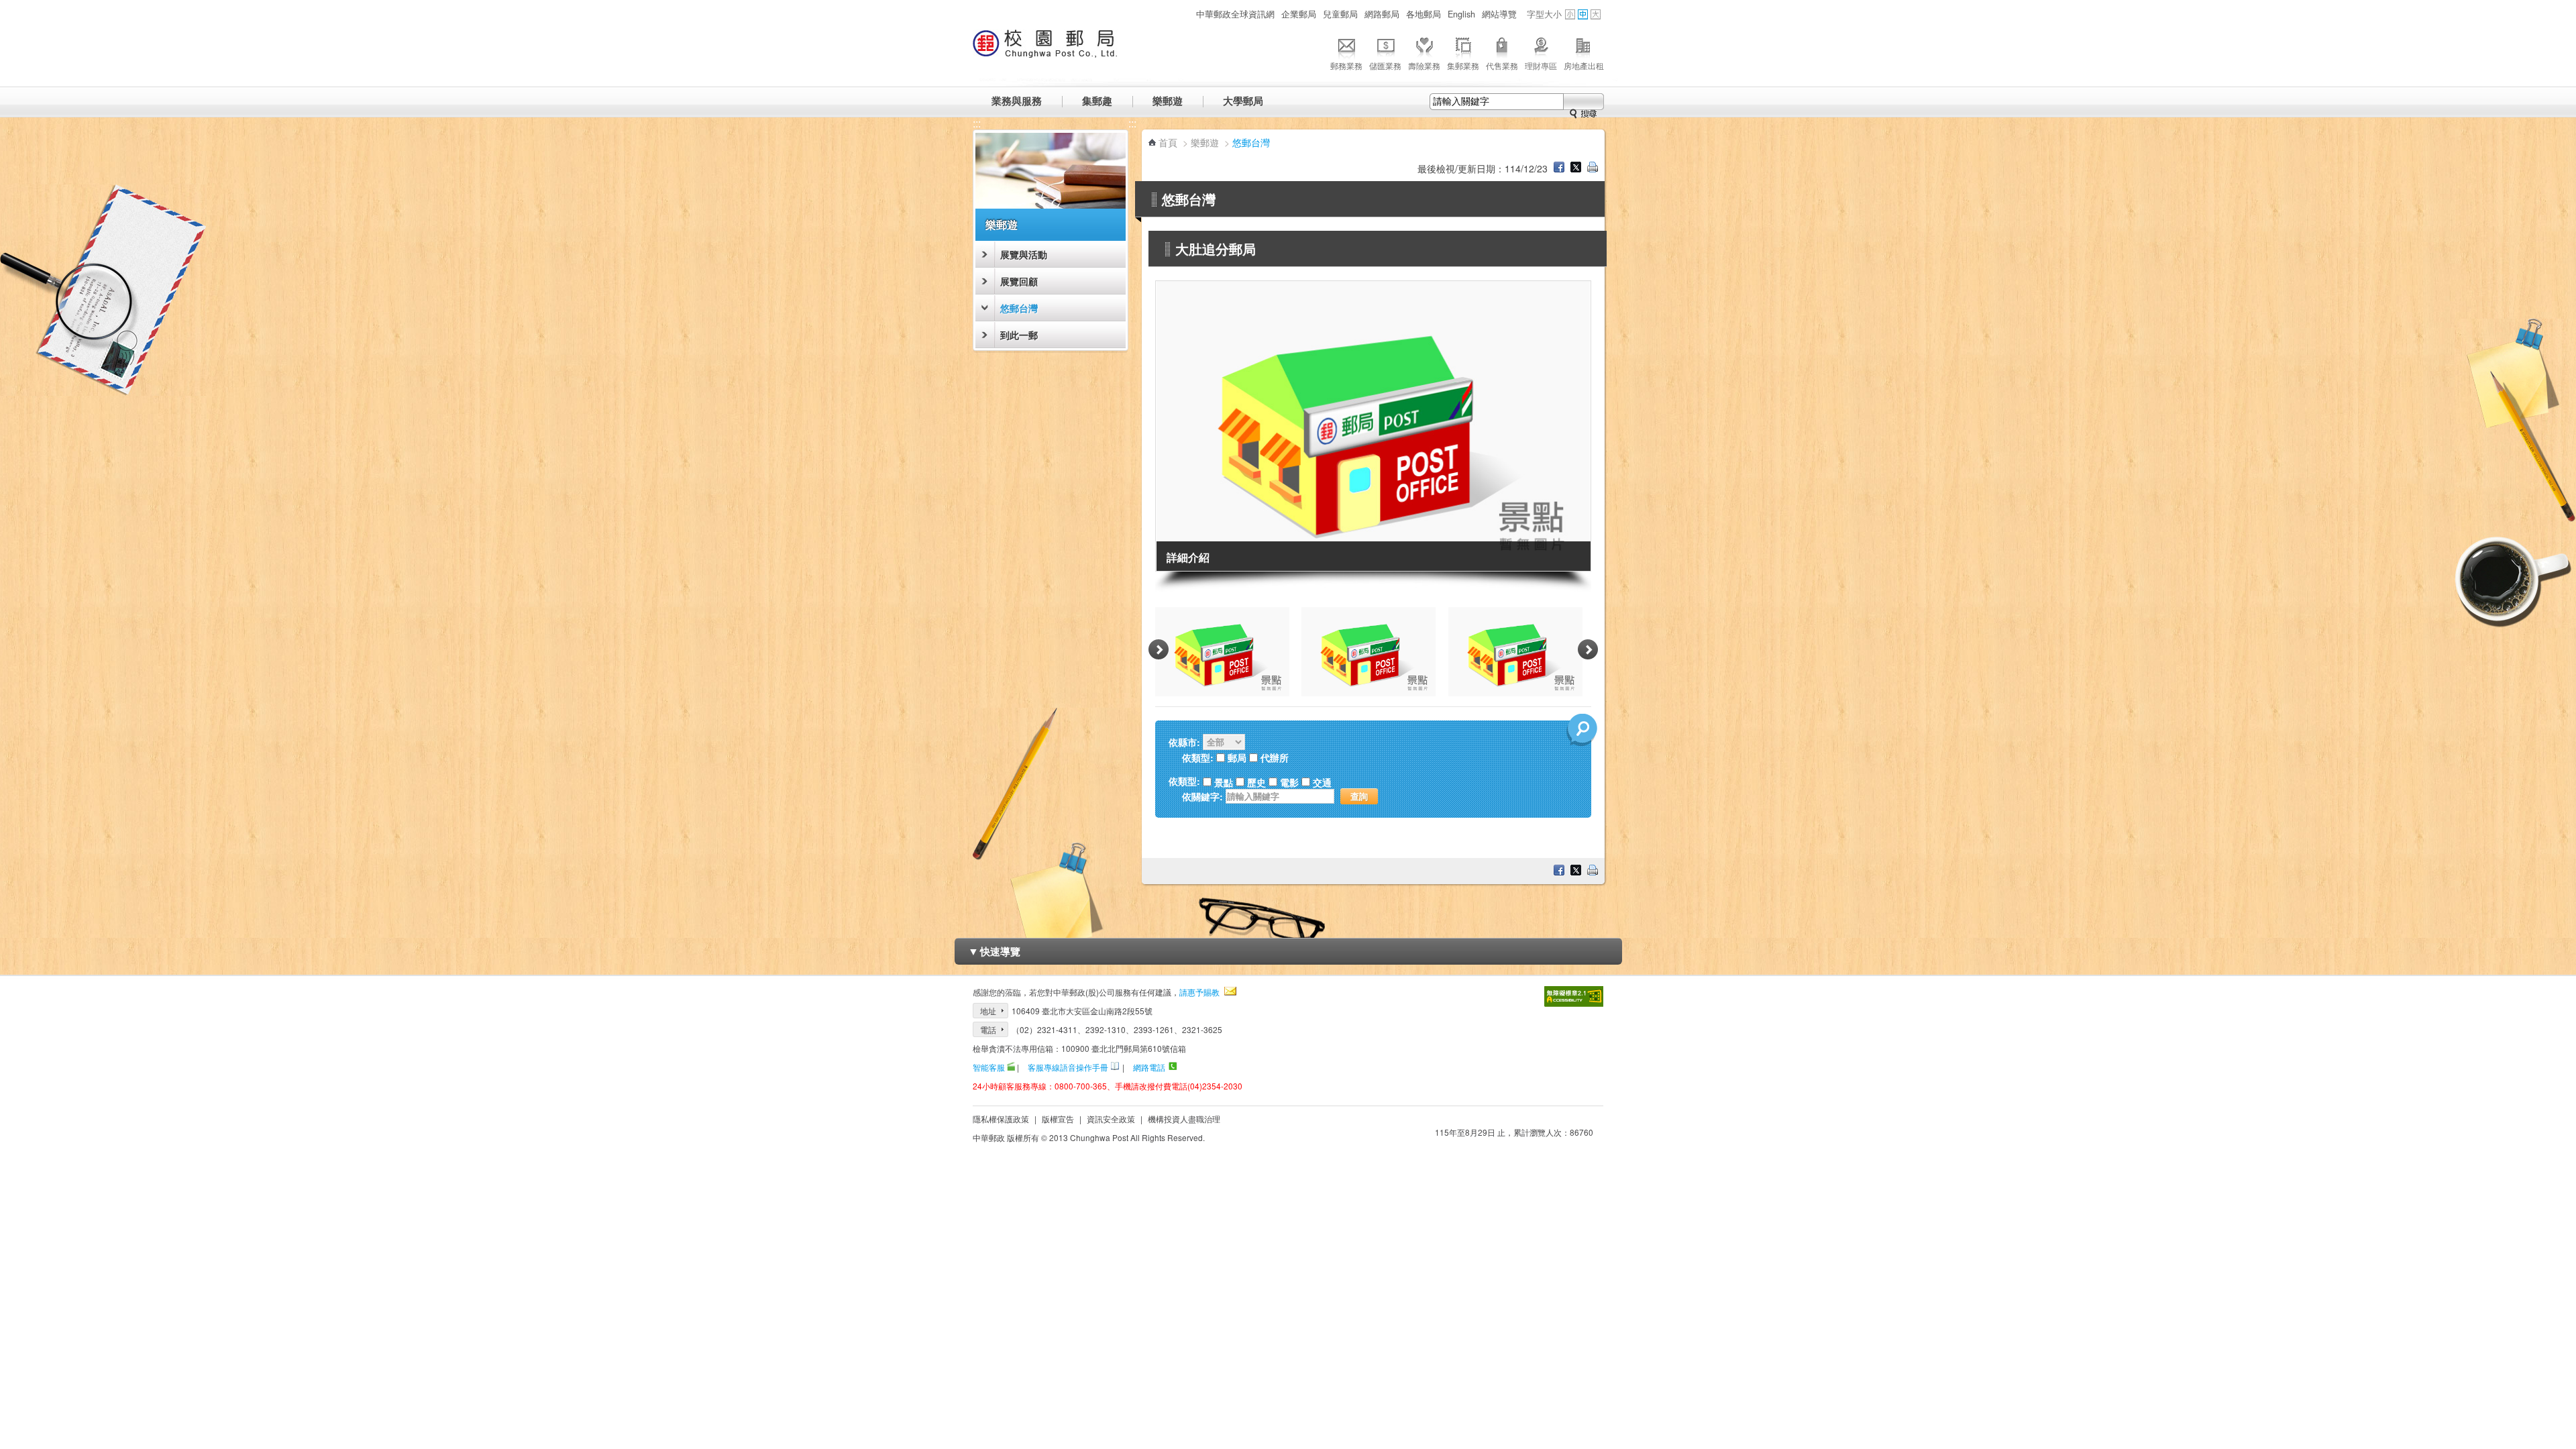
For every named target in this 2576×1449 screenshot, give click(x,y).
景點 (1224, 782)
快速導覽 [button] (994, 951)
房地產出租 (1584, 65)
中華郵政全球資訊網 (1235, 14)
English (1461, 14)
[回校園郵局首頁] (1045, 50)
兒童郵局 (1340, 14)
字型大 (1596, 14)
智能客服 (989, 1067)
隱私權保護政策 (1001, 1119)
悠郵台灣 (1019, 308)
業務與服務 (1017, 101)
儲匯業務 (1385, 65)
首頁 (1168, 142)
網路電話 (1149, 1067)
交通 (1322, 782)
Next (1588, 650)
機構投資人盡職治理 (1184, 1119)
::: (1185, 14)
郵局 (1237, 757)
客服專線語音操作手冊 (1068, 1067)
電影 (1289, 782)
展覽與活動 (1024, 254)
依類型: (1184, 782)
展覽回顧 (1019, 281)
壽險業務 (1424, 65)
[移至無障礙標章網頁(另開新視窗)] (1574, 997)
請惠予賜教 (1199, 992)
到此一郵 (1019, 335)
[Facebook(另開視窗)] (1559, 168)
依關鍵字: (1202, 796)
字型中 (1583, 14)
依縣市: (1184, 742)
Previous (1159, 650)
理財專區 (1541, 65)
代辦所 (1275, 757)
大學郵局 (1243, 101)
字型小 (1570, 14)
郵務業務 (1346, 65)
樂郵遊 (1168, 101)
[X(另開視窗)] (1576, 168)
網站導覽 (1499, 14)
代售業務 (1502, 65)
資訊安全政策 (1111, 1119)
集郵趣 (1097, 101)
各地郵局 (1424, 14)
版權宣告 (1058, 1119)
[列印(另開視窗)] (1593, 168)
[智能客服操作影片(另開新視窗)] (1011, 1066)
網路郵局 (1382, 14)
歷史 (1256, 782)
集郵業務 (1463, 65)
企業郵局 (1299, 14)
